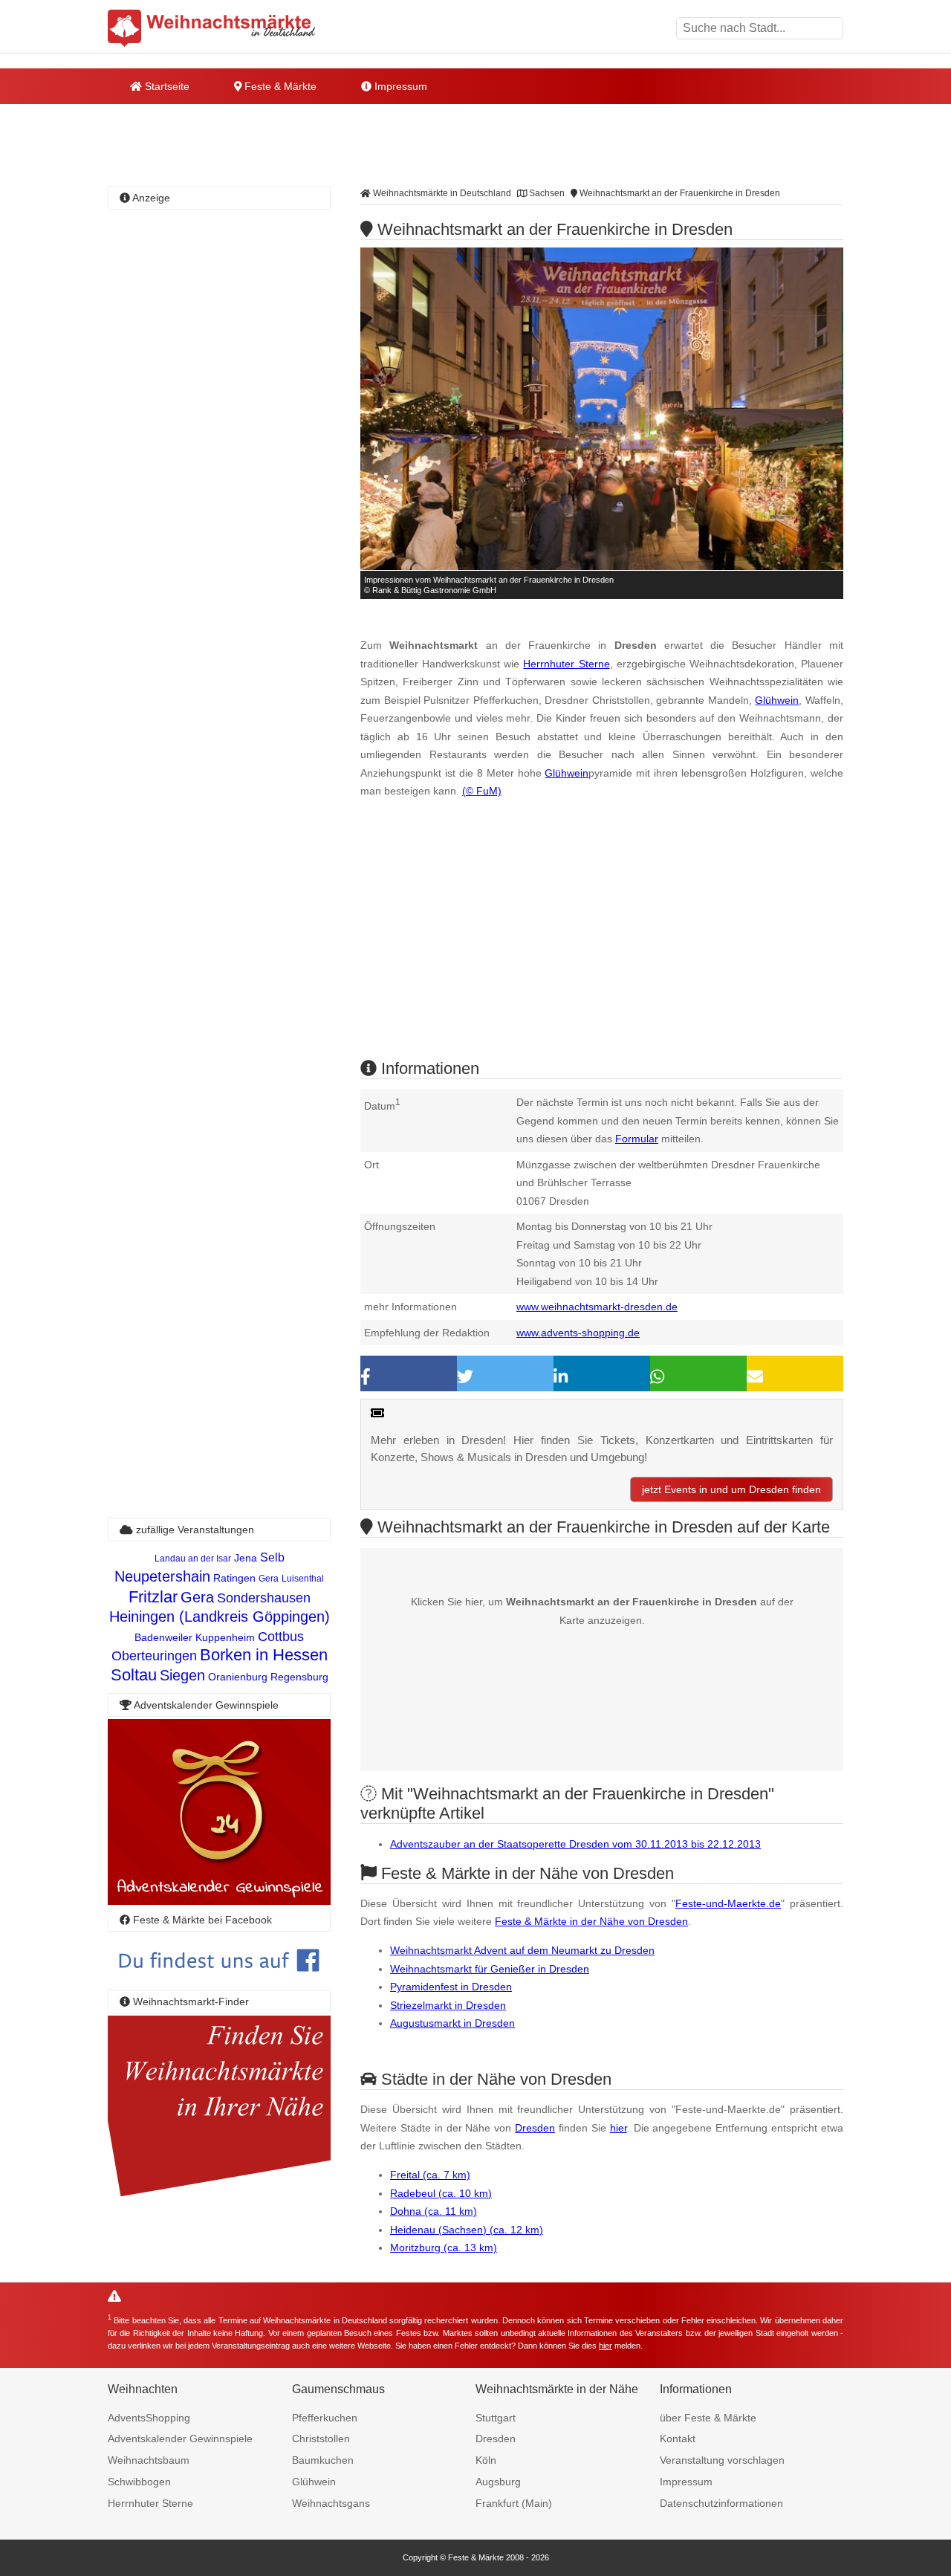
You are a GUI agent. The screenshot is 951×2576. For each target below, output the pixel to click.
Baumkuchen (323, 2460)
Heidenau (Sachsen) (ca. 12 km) (467, 2230)
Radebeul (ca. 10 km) (441, 2193)
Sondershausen (264, 1598)
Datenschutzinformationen (721, 2503)
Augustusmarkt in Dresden (452, 2023)
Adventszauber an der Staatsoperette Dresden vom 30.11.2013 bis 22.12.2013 (575, 1844)
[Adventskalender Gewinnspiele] (219, 1901)
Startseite (166, 86)
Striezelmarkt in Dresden (448, 2005)
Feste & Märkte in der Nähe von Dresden (591, 1921)
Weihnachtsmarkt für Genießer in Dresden (490, 1969)
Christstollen (321, 2439)
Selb (272, 1557)
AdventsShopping (149, 2418)
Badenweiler (163, 1637)
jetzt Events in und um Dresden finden (731, 1489)
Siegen (182, 1675)
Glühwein (777, 700)
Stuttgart (496, 2418)
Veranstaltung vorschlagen (722, 2460)
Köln (486, 2460)
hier (619, 2128)
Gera (269, 1579)
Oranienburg (238, 1677)
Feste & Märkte (279, 86)
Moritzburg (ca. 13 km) (444, 2247)
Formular (637, 1139)
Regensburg (299, 1677)
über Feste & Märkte (708, 2418)
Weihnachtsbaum (149, 2460)
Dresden (535, 2128)
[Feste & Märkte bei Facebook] (219, 1983)
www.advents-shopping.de (578, 1333)
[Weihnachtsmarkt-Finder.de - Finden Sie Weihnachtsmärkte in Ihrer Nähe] (219, 2197)
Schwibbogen (139, 2482)
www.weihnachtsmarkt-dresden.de (597, 1307)
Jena (246, 1558)
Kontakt (678, 2439)
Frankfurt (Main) (514, 2503)
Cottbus (281, 1637)
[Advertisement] (602, 942)
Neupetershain (162, 1576)
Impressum (399, 86)
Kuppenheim (225, 1637)
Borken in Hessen (264, 1655)
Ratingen (234, 1578)
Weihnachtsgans (331, 2503)
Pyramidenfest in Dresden (451, 1987)
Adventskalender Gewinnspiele (180, 2439)
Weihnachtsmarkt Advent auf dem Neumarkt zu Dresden (522, 1950)
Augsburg (498, 2482)
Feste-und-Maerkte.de (728, 1903)
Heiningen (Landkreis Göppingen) (220, 1617)
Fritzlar (153, 1597)
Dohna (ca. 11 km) (434, 2211)
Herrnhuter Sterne (566, 664)
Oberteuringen (154, 1656)
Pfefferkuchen (325, 2418)
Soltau (134, 1675)
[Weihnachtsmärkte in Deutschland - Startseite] (212, 28)
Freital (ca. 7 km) (430, 2175)
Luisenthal (303, 1579)
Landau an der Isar (193, 1559)
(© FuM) (482, 791)
